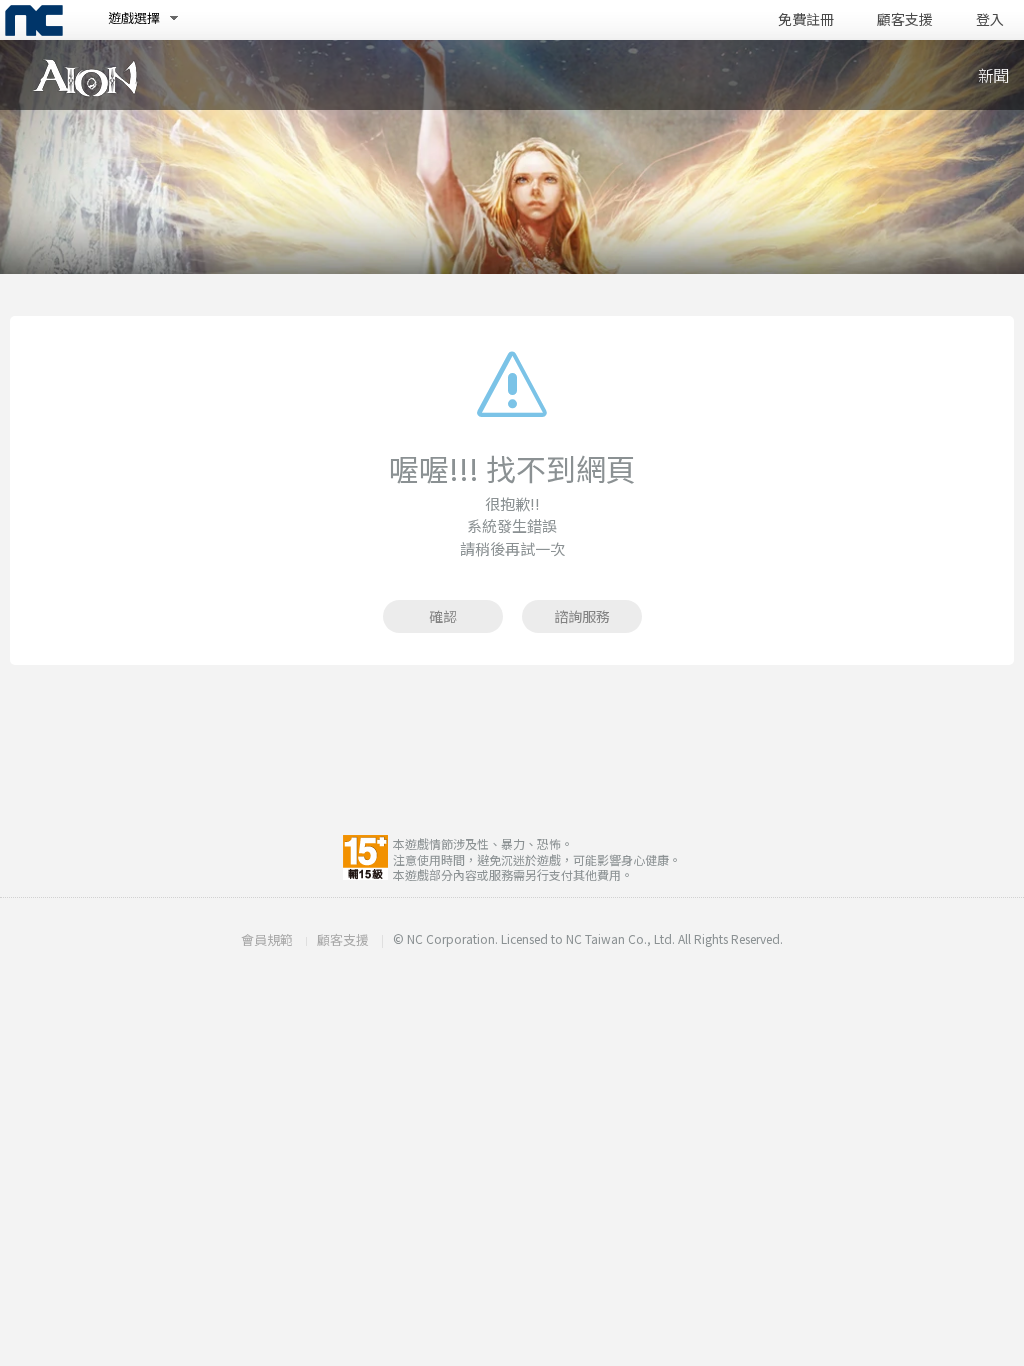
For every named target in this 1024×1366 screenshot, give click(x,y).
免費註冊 (806, 19)
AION (85, 78)
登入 (990, 19)
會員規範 (267, 939)
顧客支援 (905, 19)
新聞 (993, 75)
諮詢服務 (582, 616)
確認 (443, 616)
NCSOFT (34, 20)
